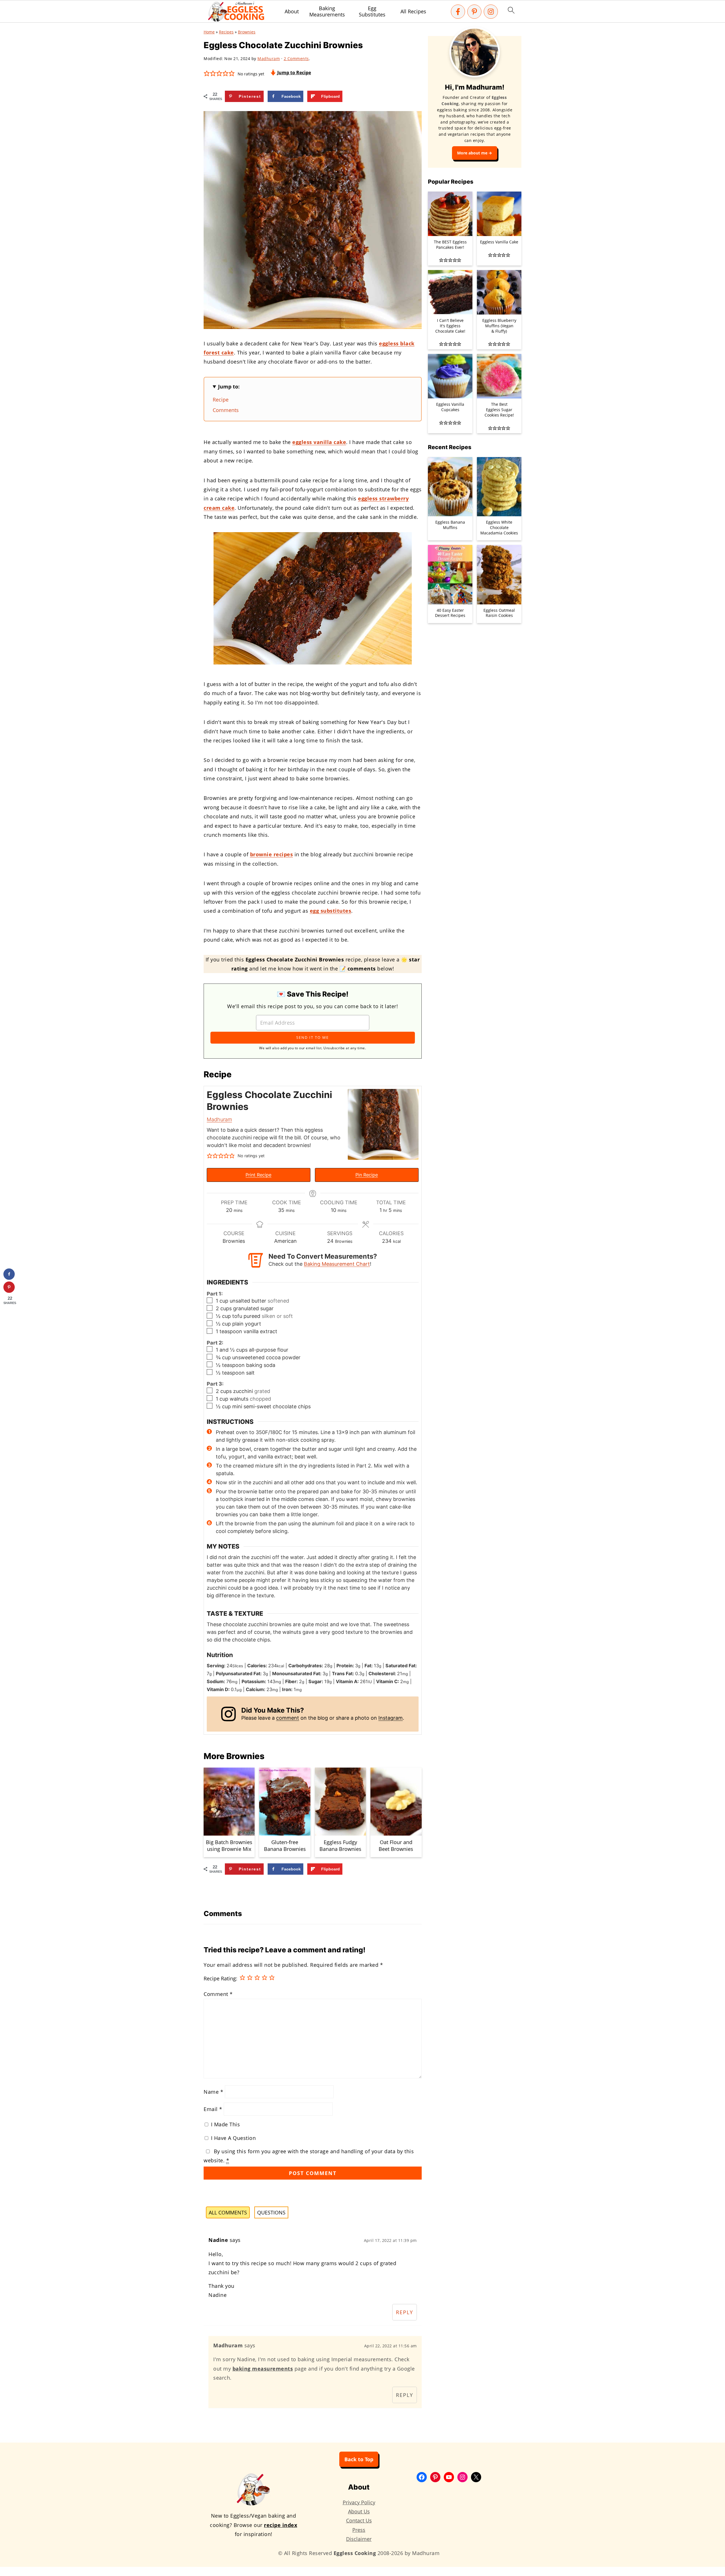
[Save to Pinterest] (9, 1287)
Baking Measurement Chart (337, 1264)
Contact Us (359, 2520)
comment (288, 1718)
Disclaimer (359, 2539)
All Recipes (413, 12)
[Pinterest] (474, 12)
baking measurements (263, 2369)
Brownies (247, 32)
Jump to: (229, 386)
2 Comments (296, 59)
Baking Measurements (327, 11)
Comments (226, 410)
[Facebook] (458, 12)
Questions (271, 2212)
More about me (472, 153)
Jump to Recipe (294, 73)
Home (209, 32)
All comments (228, 2212)
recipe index (281, 2525)
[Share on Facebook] (9, 1274)
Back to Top (359, 2459)
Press (359, 2530)
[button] (207, 73)
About (292, 12)
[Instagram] (491, 12)
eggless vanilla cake (319, 442)
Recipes (226, 32)
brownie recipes (272, 854)
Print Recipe (258, 1175)
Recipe (221, 400)
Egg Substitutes (372, 11)
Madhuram (219, 1119)
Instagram (391, 1718)
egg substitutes (331, 911)
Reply (405, 2312)
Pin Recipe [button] (367, 1175)
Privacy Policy (359, 2502)
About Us (359, 2511)
